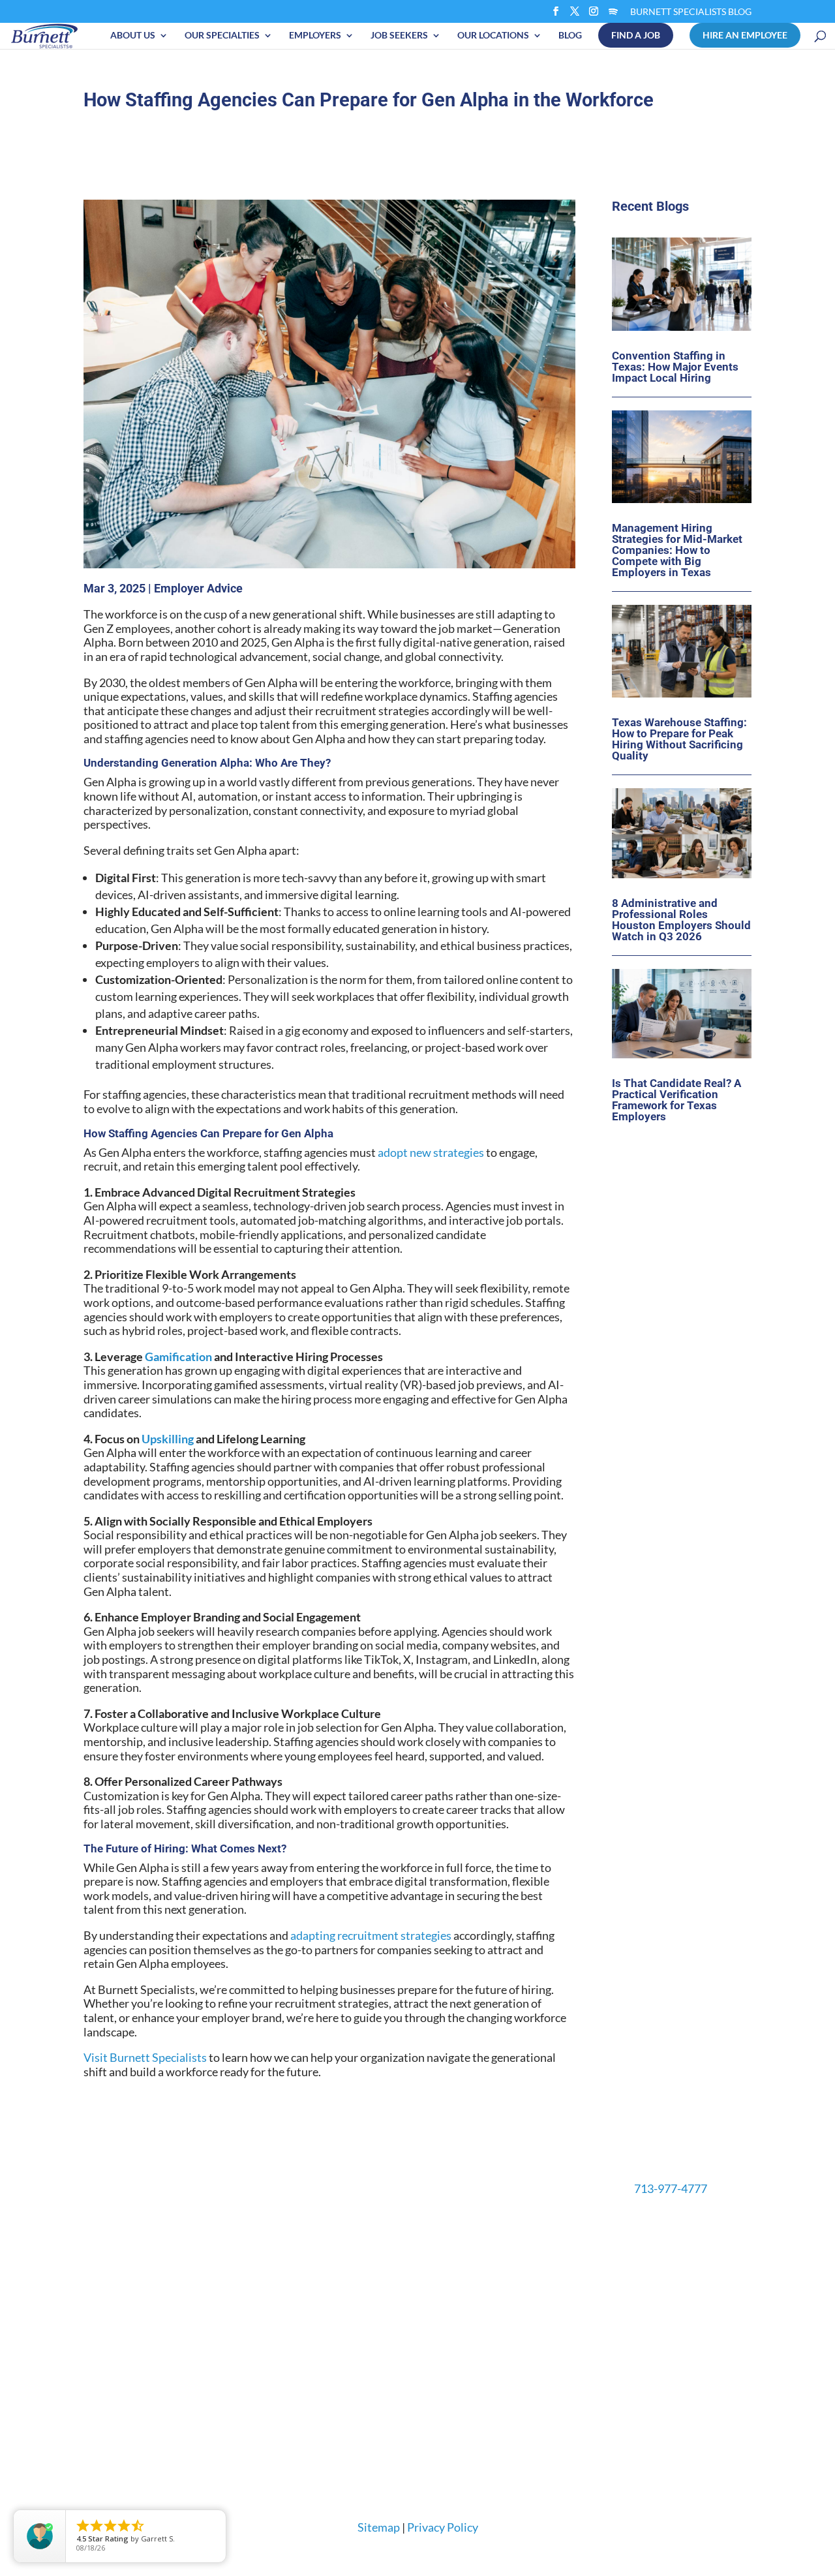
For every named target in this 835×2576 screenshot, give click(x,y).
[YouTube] (611, 15)
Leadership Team (533, 2257)
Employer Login (117, 2237)
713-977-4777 (667, 2240)
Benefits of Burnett (263, 2278)
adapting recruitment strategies (370, 1980)
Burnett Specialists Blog (691, 12)
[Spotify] (575, 15)
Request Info (129, 2316)
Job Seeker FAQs (257, 2298)
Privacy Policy (437, 2497)
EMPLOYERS (315, 35)
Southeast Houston (410, 2370)
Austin (373, 2237)
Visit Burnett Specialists (145, 2102)
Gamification (178, 1401)
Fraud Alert (246, 2319)
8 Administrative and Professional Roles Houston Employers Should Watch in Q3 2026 (681, 973)
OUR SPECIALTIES (222, 35)
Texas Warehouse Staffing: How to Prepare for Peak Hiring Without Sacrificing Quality (679, 793)
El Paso (374, 2257)
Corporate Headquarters (422, 2293)
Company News (530, 2335)
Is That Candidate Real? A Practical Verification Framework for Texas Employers (676, 1153)
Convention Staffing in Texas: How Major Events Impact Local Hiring (675, 420)
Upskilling (168, 1483)
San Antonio (385, 2391)
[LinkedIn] (592, 15)
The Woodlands (392, 2412)
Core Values (522, 2278)
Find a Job (636, 35)
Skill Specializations (126, 2278)
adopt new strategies (431, 1197)
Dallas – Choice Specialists (416, 2432)
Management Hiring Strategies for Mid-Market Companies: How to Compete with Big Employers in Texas (677, 604)
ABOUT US (133, 35)
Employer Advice (198, 633)
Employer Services (123, 2257)
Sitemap (386, 2497)
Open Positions (254, 2237)
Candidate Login (256, 2257)
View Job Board (271, 2357)
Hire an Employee (745, 35)
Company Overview (539, 2237)
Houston (377, 2278)
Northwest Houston (411, 2350)
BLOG (570, 35)
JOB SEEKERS (399, 35)
